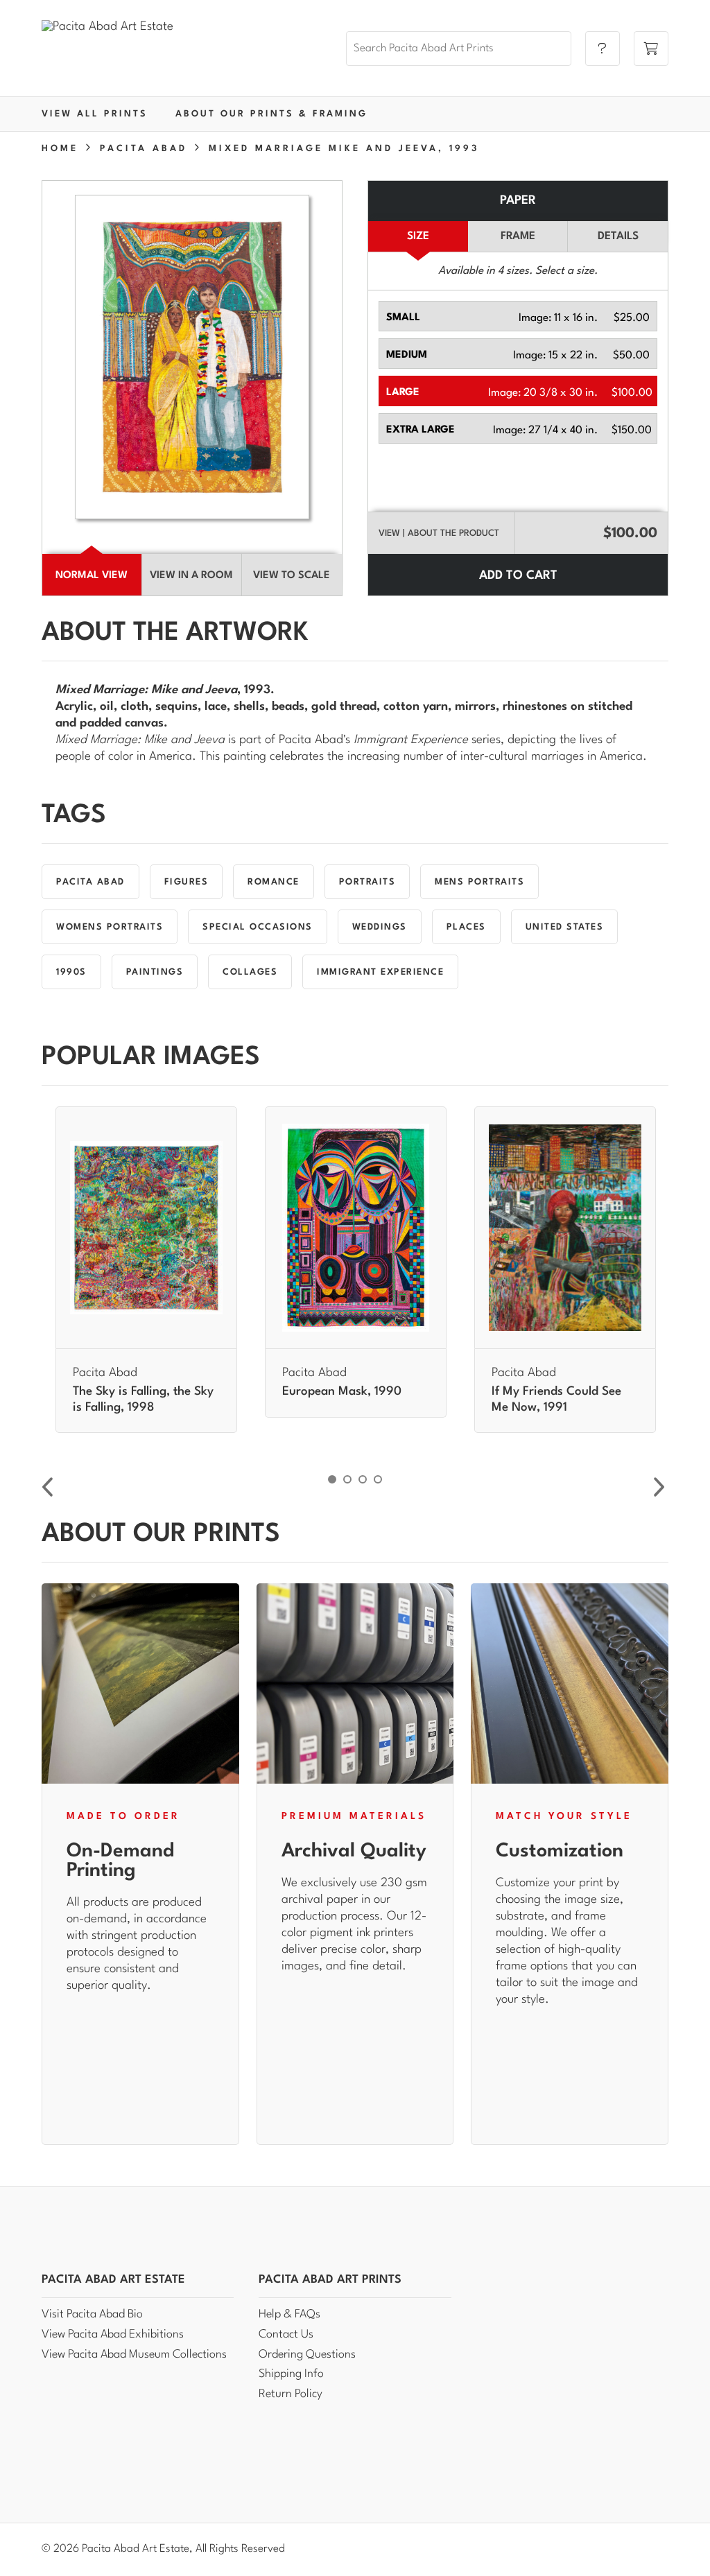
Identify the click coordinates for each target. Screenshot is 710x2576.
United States (565, 927)
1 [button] (332, 1479)
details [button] (618, 236)
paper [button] (518, 201)
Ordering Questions (307, 2355)
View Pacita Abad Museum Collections (134, 2355)
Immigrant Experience (380, 972)
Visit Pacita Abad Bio (92, 2314)
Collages (250, 972)
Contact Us (286, 2334)
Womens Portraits (110, 927)
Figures (187, 882)
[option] (146, 1270)
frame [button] (518, 236)
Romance (274, 882)
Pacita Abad (90, 882)
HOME (60, 149)
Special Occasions (258, 927)
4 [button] (378, 1479)
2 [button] (347, 1479)
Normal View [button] (92, 576)
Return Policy (291, 2394)
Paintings (155, 972)
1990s (71, 972)
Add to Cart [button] (518, 576)
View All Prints (95, 114)
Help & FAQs (289, 2314)
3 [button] (363, 1479)
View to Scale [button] (292, 576)
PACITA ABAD (144, 149)
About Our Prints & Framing (271, 114)
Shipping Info (291, 2374)
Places (466, 927)
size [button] (418, 236)
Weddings (380, 927)
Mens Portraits (479, 882)
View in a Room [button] (191, 576)
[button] (518, 316)
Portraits (367, 882)
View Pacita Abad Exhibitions (113, 2334)
